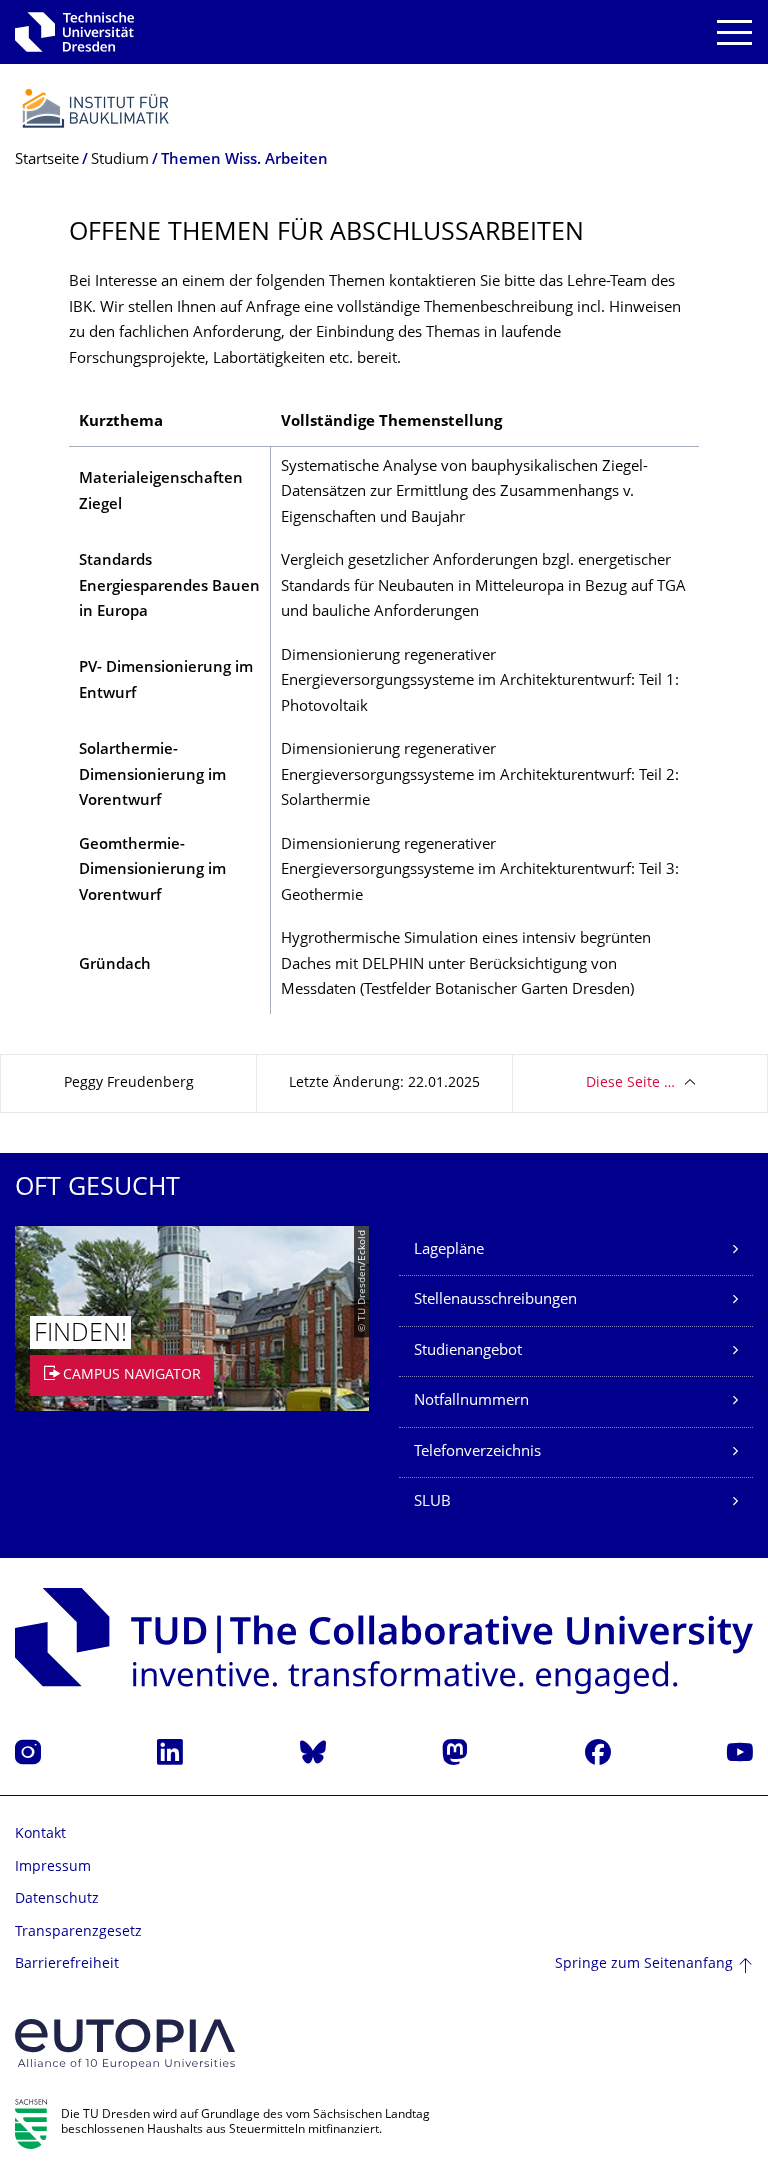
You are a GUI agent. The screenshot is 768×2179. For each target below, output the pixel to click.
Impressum (53, 1867)
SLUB (432, 1502)
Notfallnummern (471, 1401)
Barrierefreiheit (67, 1964)
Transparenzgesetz (78, 1932)
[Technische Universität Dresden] (74, 32)
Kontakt (40, 1834)
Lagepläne (449, 1250)
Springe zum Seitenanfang (644, 1964)
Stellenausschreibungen (495, 1300)
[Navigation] (734, 32)
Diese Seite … (630, 1083)
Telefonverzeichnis (477, 1452)
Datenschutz (57, 1899)
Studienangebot (468, 1351)
